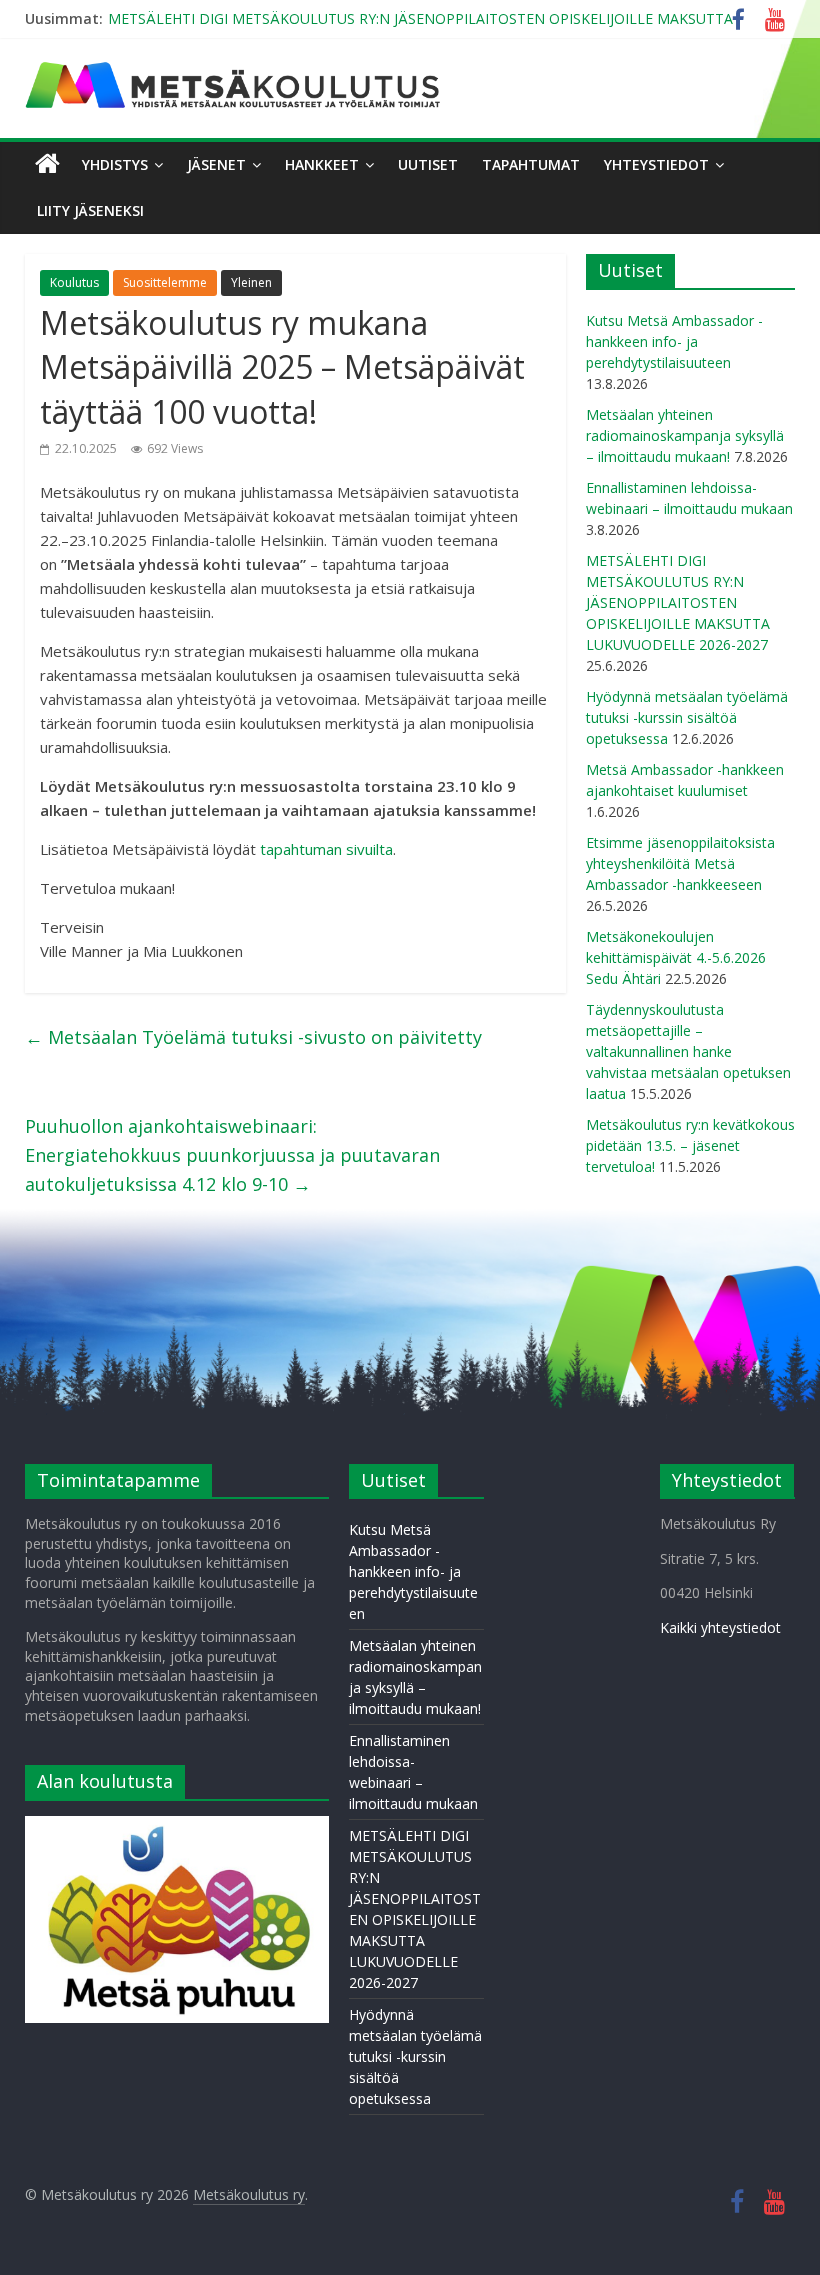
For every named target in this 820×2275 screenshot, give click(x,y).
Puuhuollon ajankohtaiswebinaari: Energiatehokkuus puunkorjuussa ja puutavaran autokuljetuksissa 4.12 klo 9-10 (232, 1155)
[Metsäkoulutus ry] (235, 70)
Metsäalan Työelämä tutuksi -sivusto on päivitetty (253, 1037)
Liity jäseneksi (90, 210)
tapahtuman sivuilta (326, 849)
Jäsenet (216, 164)
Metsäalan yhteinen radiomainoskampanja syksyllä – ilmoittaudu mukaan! (685, 435)
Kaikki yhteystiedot (720, 1627)
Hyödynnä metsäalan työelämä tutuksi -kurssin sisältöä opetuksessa (687, 717)
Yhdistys (115, 164)
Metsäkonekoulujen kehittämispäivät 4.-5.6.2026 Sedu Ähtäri (676, 957)
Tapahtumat (531, 164)
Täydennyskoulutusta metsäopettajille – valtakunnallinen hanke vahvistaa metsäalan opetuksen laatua (688, 1051)
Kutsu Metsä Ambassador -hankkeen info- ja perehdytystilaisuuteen (674, 341)
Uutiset (428, 164)
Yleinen (251, 282)
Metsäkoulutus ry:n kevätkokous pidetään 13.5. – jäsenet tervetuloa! (690, 1145)
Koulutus (74, 282)
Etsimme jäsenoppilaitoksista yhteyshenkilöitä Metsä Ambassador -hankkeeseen (680, 863)
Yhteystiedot (656, 164)
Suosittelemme (165, 282)
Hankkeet (322, 164)
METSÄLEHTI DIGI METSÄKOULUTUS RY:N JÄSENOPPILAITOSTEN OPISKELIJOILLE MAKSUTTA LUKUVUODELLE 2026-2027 (678, 602)
